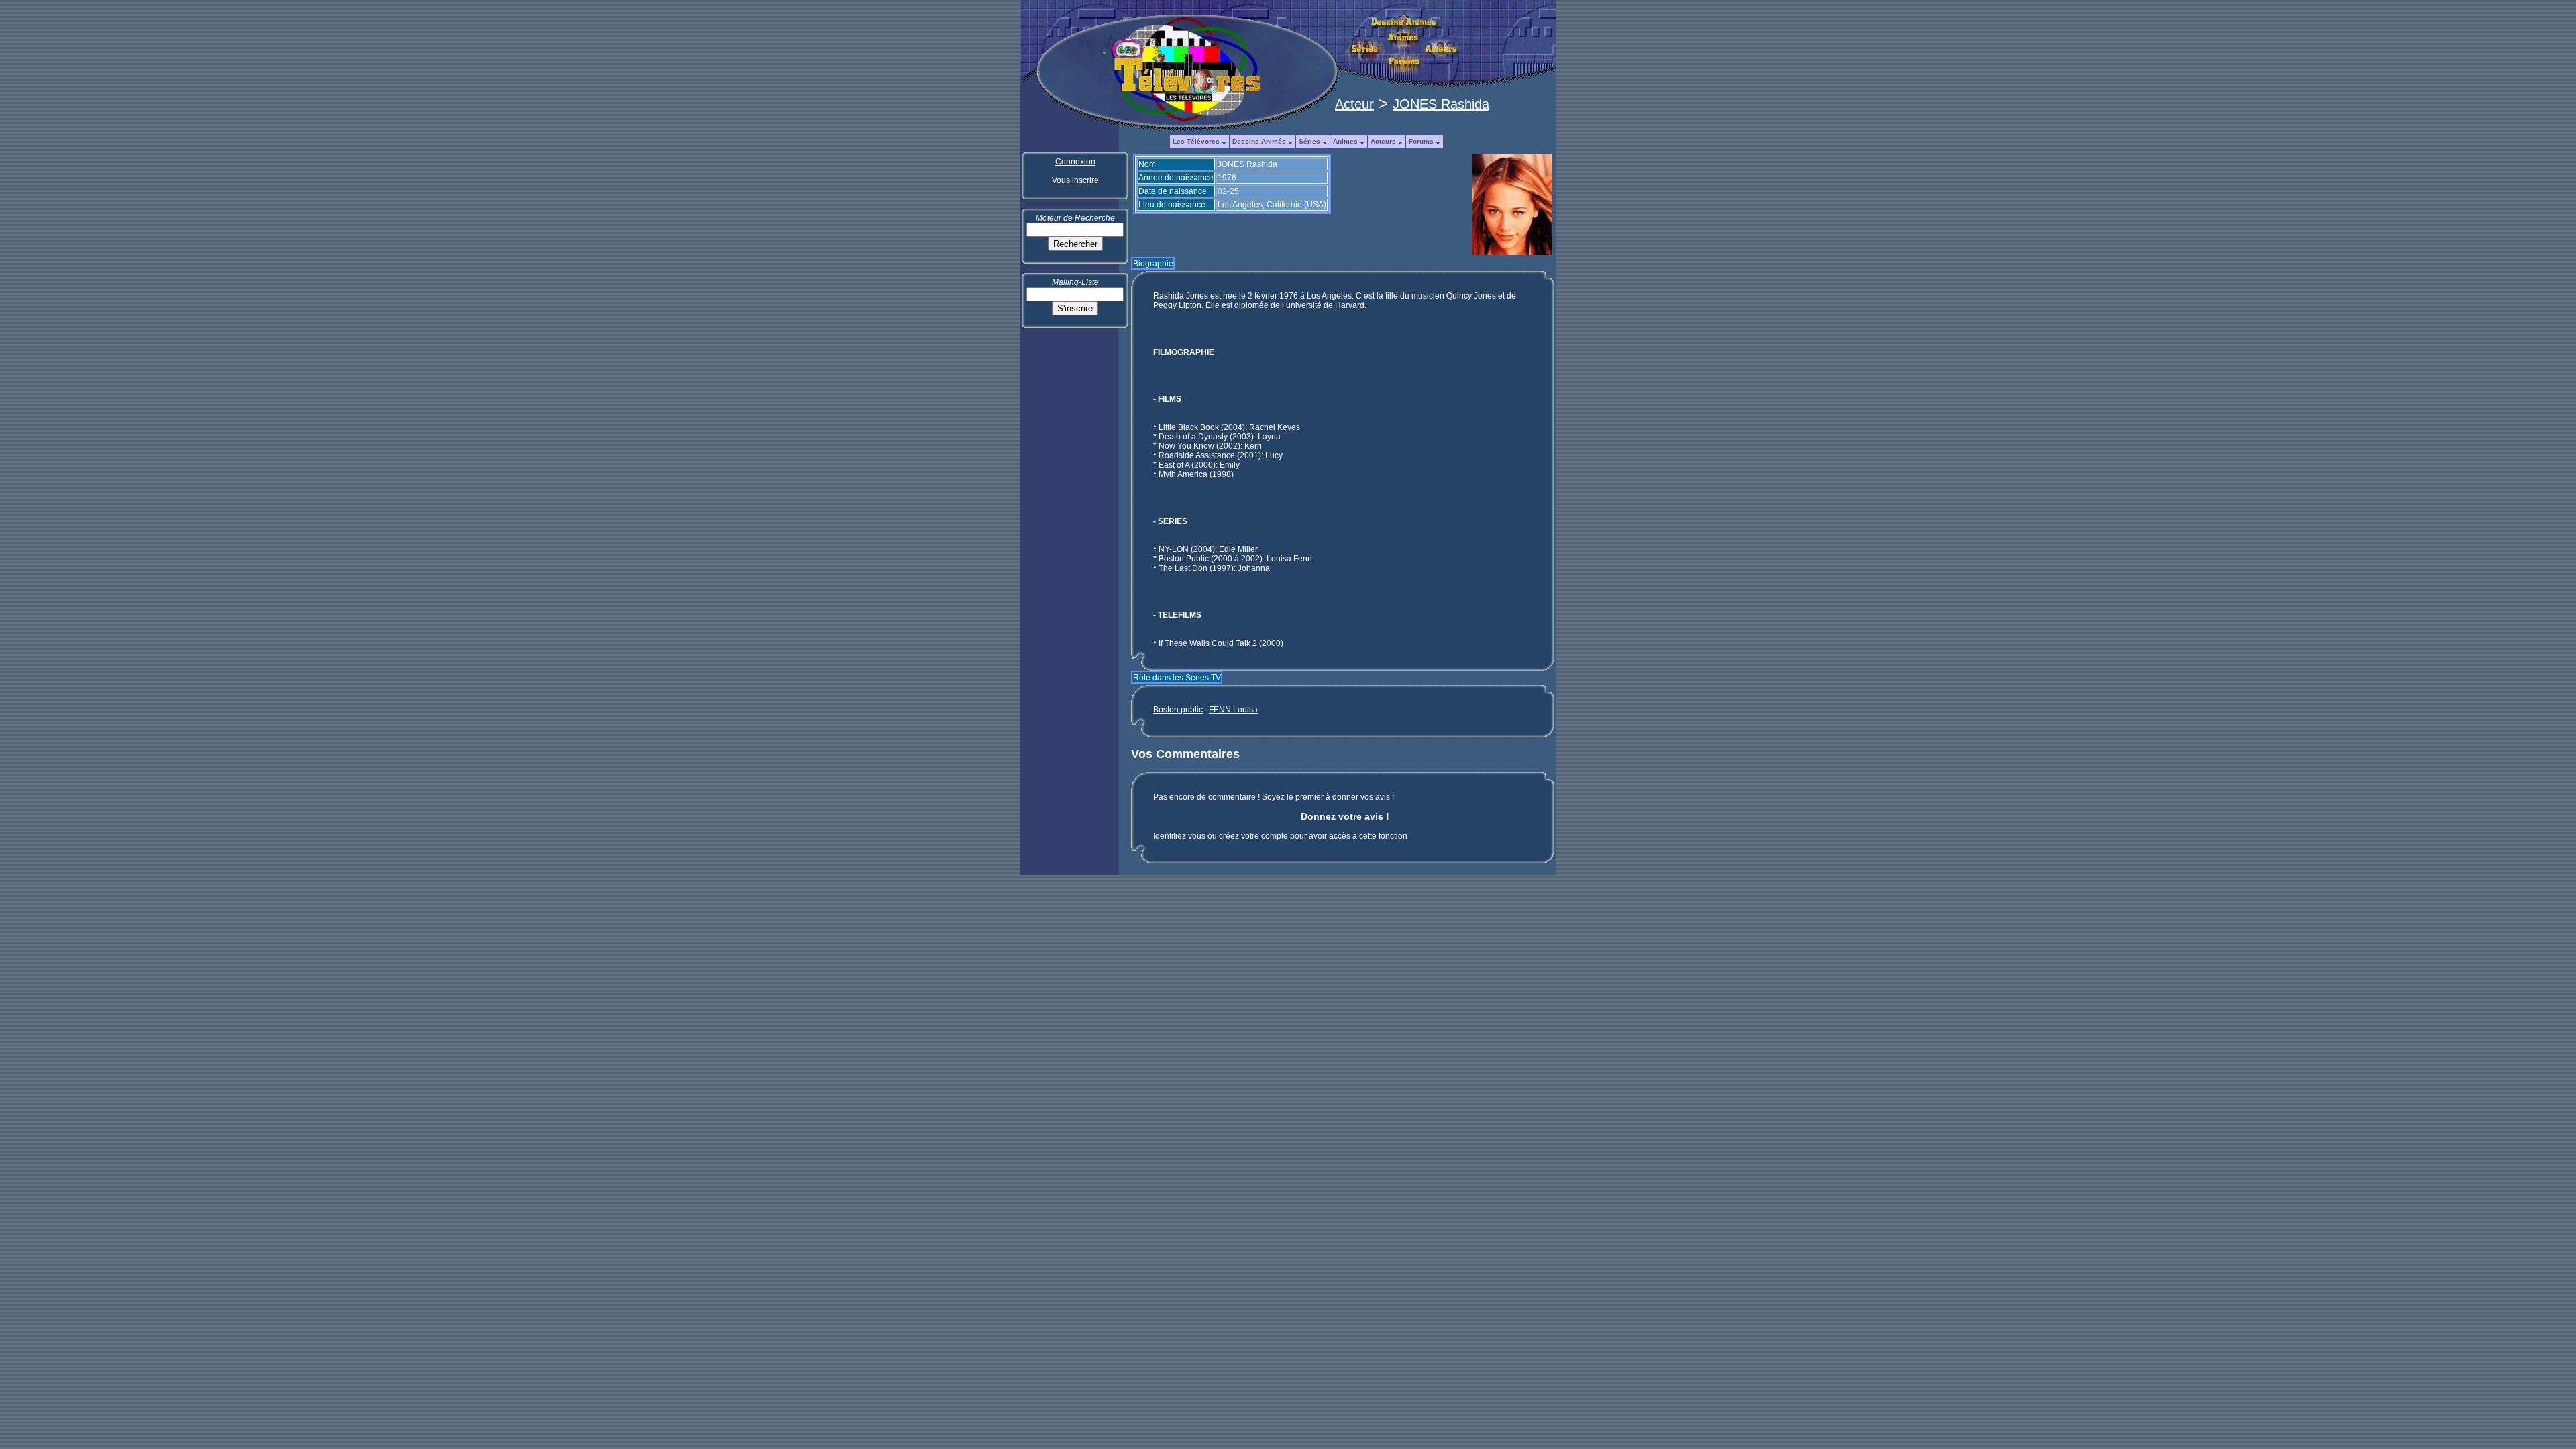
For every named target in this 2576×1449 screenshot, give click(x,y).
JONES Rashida (1441, 104)
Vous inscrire (1075, 180)
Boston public (1178, 710)
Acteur (1354, 104)
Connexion (1075, 162)
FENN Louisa (1233, 710)
